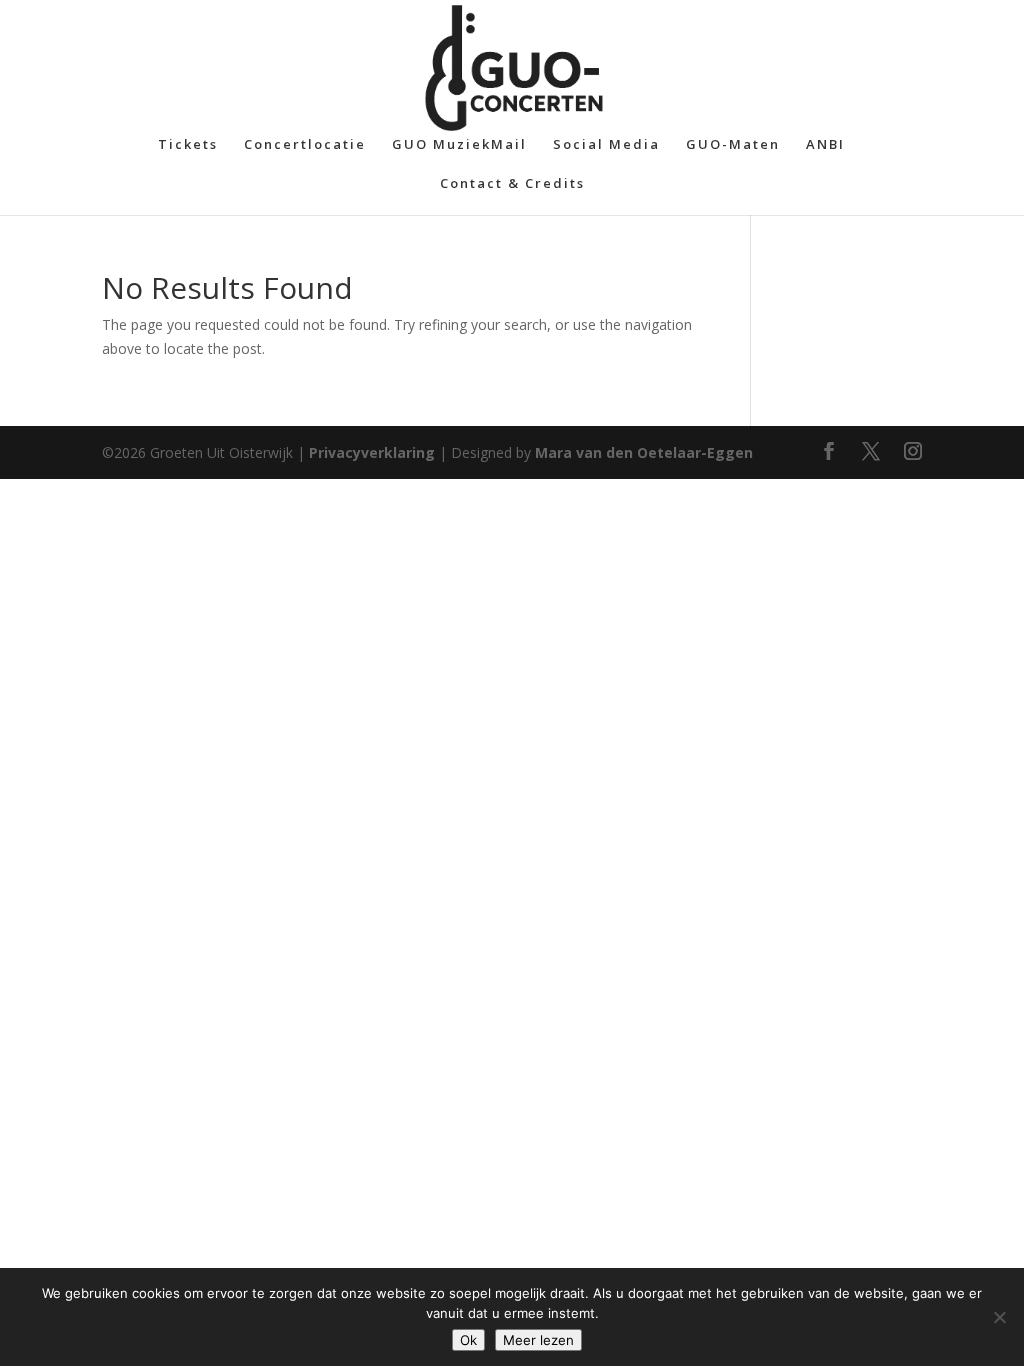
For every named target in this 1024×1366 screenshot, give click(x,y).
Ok (468, 1340)
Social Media (606, 145)
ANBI (825, 145)
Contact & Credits (512, 184)
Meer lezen (538, 1340)
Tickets (188, 145)
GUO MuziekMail (459, 145)
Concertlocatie (305, 145)
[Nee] (999, 1317)
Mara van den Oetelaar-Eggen (644, 452)
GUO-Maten (733, 145)
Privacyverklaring (372, 452)
